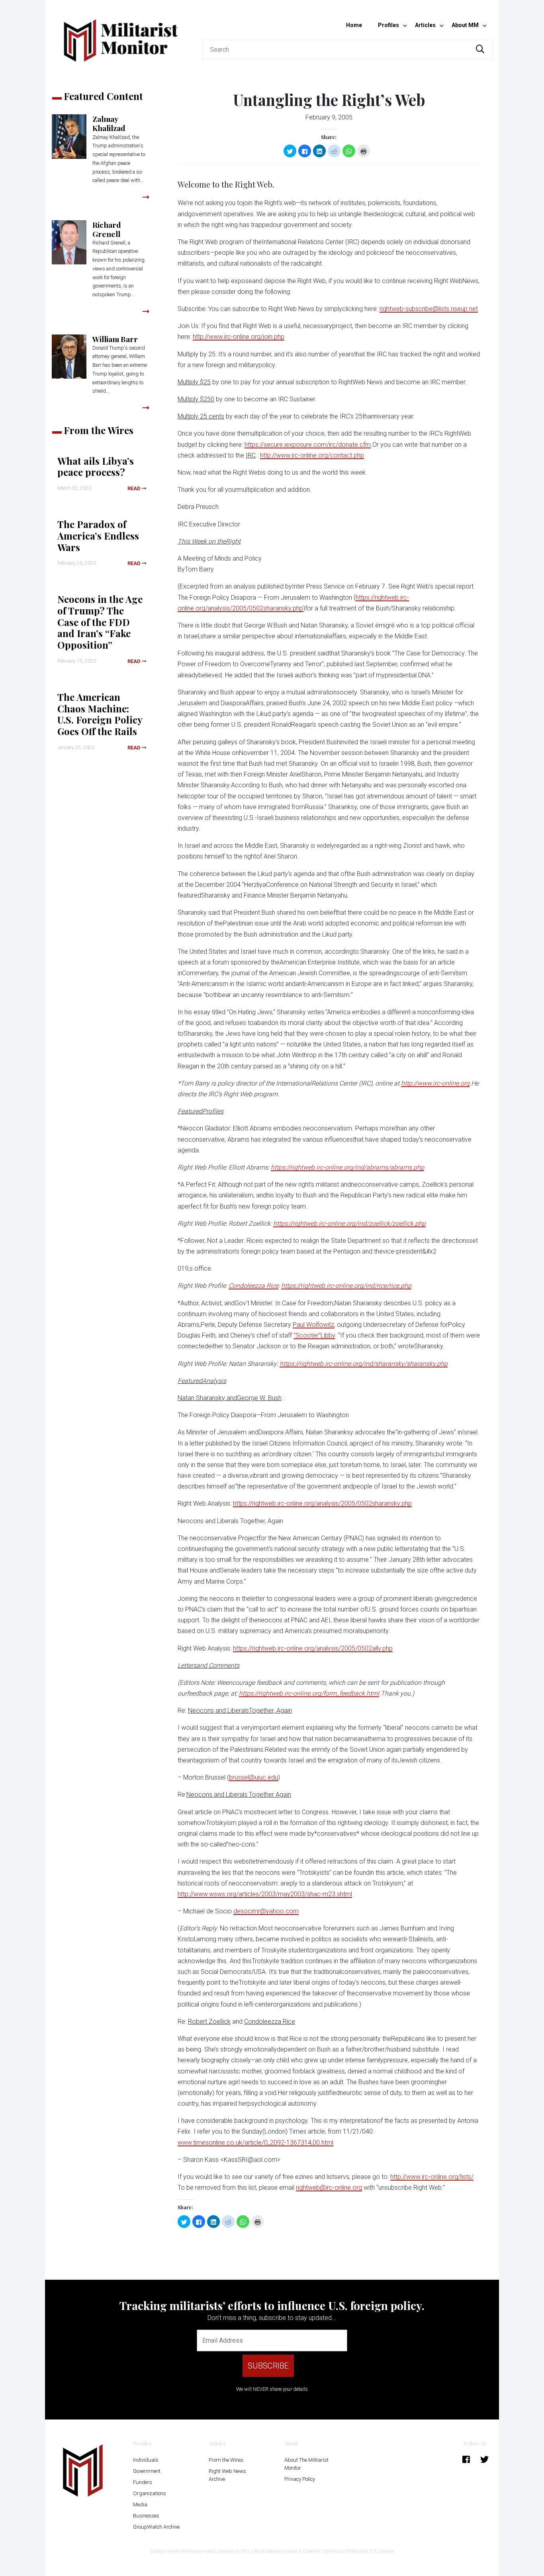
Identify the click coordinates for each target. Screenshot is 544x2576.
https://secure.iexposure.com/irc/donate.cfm (308, 445)
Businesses (146, 2516)
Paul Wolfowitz (313, 1325)
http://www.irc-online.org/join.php (239, 337)
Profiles (388, 25)
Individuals (146, 2460)
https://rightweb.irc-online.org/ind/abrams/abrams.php (347, 1167)
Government (147, 2471)
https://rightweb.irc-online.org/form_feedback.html (309, 1693)
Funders (143, 2482)
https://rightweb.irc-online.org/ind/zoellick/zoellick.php (349, 1223)
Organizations (150, 2493)
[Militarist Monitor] (121, 36)
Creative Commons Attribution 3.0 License (348, 2551)
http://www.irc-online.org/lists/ (432, 2177)
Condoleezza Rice (253, 1286)
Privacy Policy (300, 2479)
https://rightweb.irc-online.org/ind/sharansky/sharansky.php (364, 1364)
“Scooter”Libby (314, 1335)
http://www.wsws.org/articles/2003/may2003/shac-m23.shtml (265, 1894)
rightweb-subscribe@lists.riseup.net (429, 309)
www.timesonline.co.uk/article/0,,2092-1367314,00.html (255, 2143)
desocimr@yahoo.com (266, 1911)
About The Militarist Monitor (306, 2464)
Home (354, 25)
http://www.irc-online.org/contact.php (312, 455)
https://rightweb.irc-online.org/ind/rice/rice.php (346, 1286)
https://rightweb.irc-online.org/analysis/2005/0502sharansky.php (322, 1503)
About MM (465, 25)
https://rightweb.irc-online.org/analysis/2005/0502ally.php (313, 1648)
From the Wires (226, 2460)
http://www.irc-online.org (435, 1083)
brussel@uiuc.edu (253, 1777)
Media (140, 2505)
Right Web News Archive (227, 2475)
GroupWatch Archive (156, 2527)
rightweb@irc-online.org (329, 2188)
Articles (425, 25)
